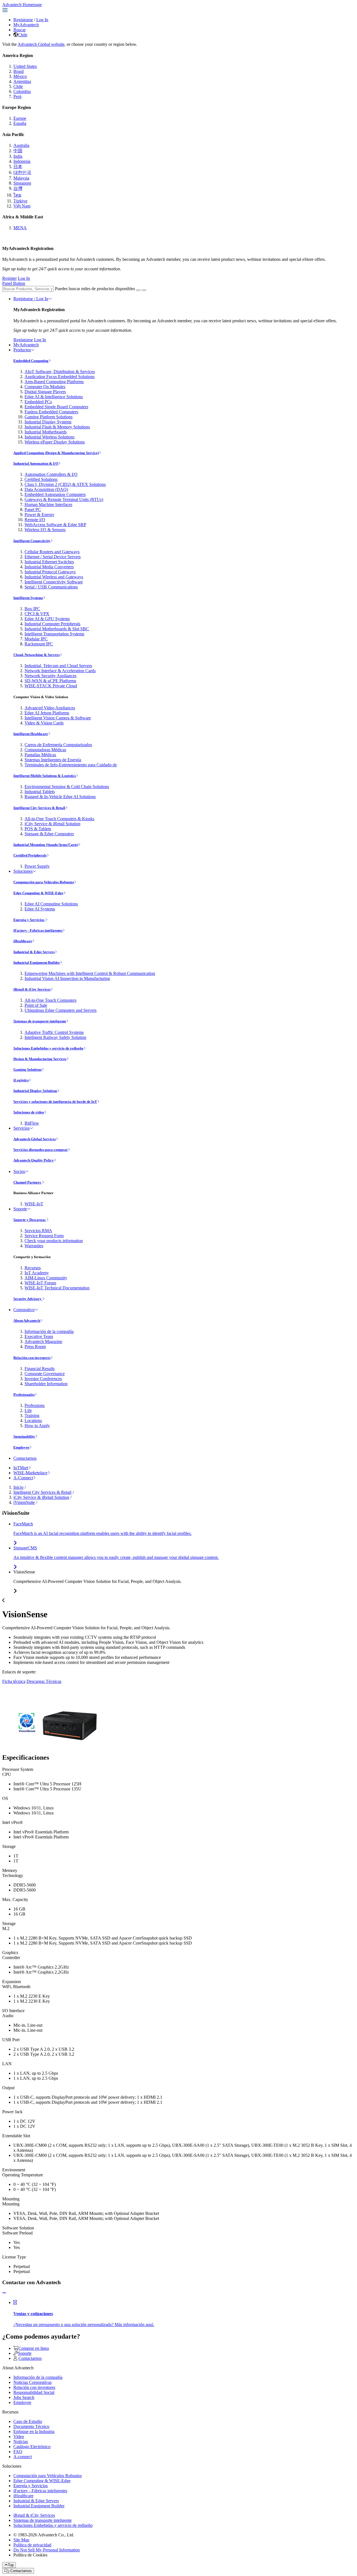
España (20, 123)
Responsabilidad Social (34, 2392)
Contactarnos (25, 1458)
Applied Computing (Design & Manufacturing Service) (56, 453)
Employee (21, 1447)
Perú (17, 96)
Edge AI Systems (40, 909)
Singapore (22, 183)
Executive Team (39, 1336)
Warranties (34, 1246)
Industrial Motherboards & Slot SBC (57, 629)
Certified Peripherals (30, 855)
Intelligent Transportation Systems (54, 634)
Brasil (19, 71)
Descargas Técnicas (44, 1681)
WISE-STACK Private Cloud (51, 686)
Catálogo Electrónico (32, 2447)
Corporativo (24, 1310)
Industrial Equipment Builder (37, 963)
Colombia (22, 91)
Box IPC (32, 609)
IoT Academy (37, 1273)
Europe (20, 118)
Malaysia (21, 178)
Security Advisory (28, 1299)
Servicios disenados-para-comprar (41, 1150)
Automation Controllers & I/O (51, 474)
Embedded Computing (31, 361)
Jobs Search (24, 2397)
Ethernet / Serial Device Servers (53, 557)
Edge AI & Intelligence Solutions (54, 397)
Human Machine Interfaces (48, 505)
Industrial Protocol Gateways (50, 572)
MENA (20, 228)
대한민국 (22, 172)
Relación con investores (32, 1358)
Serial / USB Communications (51, 587)
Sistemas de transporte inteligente (40, 1021)
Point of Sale (36, 1005)
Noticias (21, 2442)
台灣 (18, 188)
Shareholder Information (46, 1384)
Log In (42, 20)
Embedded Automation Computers (55, 494)
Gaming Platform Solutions (49, 417)
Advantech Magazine (43, 1341)
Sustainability (24, 1436)
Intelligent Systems (28, 598)
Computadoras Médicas (45, 750)
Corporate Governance (45, 1374)
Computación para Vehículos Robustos (44, 882)
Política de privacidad (32, 2545)
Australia (21, 145)
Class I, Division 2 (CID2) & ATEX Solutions (65, 484)
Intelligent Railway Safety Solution (55, 1037)
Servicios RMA (38, 1231)
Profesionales (24, 1395)
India (18, 156)
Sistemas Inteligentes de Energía (53, 760)
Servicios (21, 1128)
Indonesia (22, 161)
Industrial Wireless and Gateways (54, 577)
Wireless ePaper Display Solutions (55, 442)
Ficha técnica (14, 1681)
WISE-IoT (34, 1204)
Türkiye (20, 201)
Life (28, 1410)
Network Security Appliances (50, 676)
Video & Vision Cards (44, 723)
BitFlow (32, 1123)
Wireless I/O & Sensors (45, 530)
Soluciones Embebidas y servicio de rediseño (48, 1048)
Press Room (35, 1347)
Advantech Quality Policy (34, 1160)
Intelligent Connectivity (32, 541)
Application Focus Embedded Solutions (60, 377)
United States (25, 66)
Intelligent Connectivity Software (54, 582)
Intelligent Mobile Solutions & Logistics (45, 776)
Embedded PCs (38, 402)
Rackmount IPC (39, 644)
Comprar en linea (34, 2348)
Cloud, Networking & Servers (37, 655)
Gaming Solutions (27, 1069)
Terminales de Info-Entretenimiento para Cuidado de (71, 765)
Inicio (18, 1487)
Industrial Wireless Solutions (50, 437)
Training (32, 1415)
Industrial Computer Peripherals (52, 624)
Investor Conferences (43, 1379)
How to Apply (37, 1426)
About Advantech (27, 1321)
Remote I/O (35, 520)
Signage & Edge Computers (49, 834)
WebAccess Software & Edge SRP (55, 525)
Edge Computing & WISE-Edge (38, 893)
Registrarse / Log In (31, 299)
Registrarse (23, 20)
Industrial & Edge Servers (34, 952)
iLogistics (21, 1080)
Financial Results (40, 1369)
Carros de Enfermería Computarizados (58, 745)
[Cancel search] (144, 290)
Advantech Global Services (35, 1139)
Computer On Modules (45, 387)
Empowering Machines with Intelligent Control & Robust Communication (90, 973)
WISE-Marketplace (30, 1473)
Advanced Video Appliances (50, 708)
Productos (22, 350)
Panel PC (33, 510)
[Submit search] (138, 290)
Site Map (21, 2540)
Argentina (22, 81)
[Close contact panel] (4, 2293)
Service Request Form (44, 1236)
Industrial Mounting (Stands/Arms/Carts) (46, 845)
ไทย (17, 195)
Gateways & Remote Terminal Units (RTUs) (64, 499)
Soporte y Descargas (30, 1220)
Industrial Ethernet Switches (49, 562)
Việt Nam (22, 206)
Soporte (20, 1209)
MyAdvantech (26, 25)
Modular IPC (36, 639)
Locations (33, 1421)
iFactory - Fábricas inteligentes (38, 930)
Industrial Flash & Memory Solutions (57, 427)
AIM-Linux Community (46, 1278)
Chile (23, 35)
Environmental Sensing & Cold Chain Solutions (67, 787)
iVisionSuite (24, 1502)
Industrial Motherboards (46, 432)
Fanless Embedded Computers (51, 412)
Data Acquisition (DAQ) (46, 489)
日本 (18, 167)
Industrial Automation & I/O (36, 463)
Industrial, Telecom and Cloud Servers (58, 666)
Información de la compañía (49, 1331)
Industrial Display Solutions (35, 1091)
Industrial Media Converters (49, 567)
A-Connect (23, 1478)
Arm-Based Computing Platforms (54, 382)
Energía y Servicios (29, 920)
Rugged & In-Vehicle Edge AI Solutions (60, 797)
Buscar (20, 30)
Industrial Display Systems (48, 422)
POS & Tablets (38, 829)
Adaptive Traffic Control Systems (54, 1032)
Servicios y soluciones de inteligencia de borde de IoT (55, 1102)
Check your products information (54, 1241)
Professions (35, 1405)
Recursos (33, 1268)
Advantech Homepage (22, 5)
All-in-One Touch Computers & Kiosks (59, 819)
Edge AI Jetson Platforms (47, 713)
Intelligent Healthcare (31, 734)
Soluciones (23, 871)
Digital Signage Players (45, 392)
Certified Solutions (41, 479)
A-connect (23, 2457)
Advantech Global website (41, 44)
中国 (18, 151)
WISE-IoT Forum (40, 1283)
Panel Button (14, 283)
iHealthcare (23, 941)
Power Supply (37, 866)
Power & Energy (39, 515)
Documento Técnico (31, 2426)
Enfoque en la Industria (34, 2431)
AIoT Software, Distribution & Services (60, 372)
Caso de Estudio (28, 2421)
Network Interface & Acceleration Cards (60, 671)
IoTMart (21, 1468)
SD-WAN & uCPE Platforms (50, 681)
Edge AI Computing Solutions (51, 904)
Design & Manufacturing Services (40, 1059)
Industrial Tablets (40, 792)
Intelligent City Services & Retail (39, 808)
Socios (19, 1171)
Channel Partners (28, 1182)
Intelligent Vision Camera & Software (58, 718)
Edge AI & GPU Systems (47, 619)
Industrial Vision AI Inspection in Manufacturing (67, 978)
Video (19, 2437)
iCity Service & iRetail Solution (52, 824)
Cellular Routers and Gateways (52, 552)
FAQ (18, 2452)
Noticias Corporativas (32, 2382)
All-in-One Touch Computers (50, 1000)
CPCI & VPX (37, 614)
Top (11, 2565)
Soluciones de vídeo (29, 1112)
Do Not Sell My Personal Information (47, 2550)
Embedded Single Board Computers (56, 407)
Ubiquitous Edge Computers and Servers (61, 1010)
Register (9, 278)
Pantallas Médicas (40, 755)
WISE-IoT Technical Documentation (57, 1288)
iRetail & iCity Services (32, 989)
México (20, 76)
